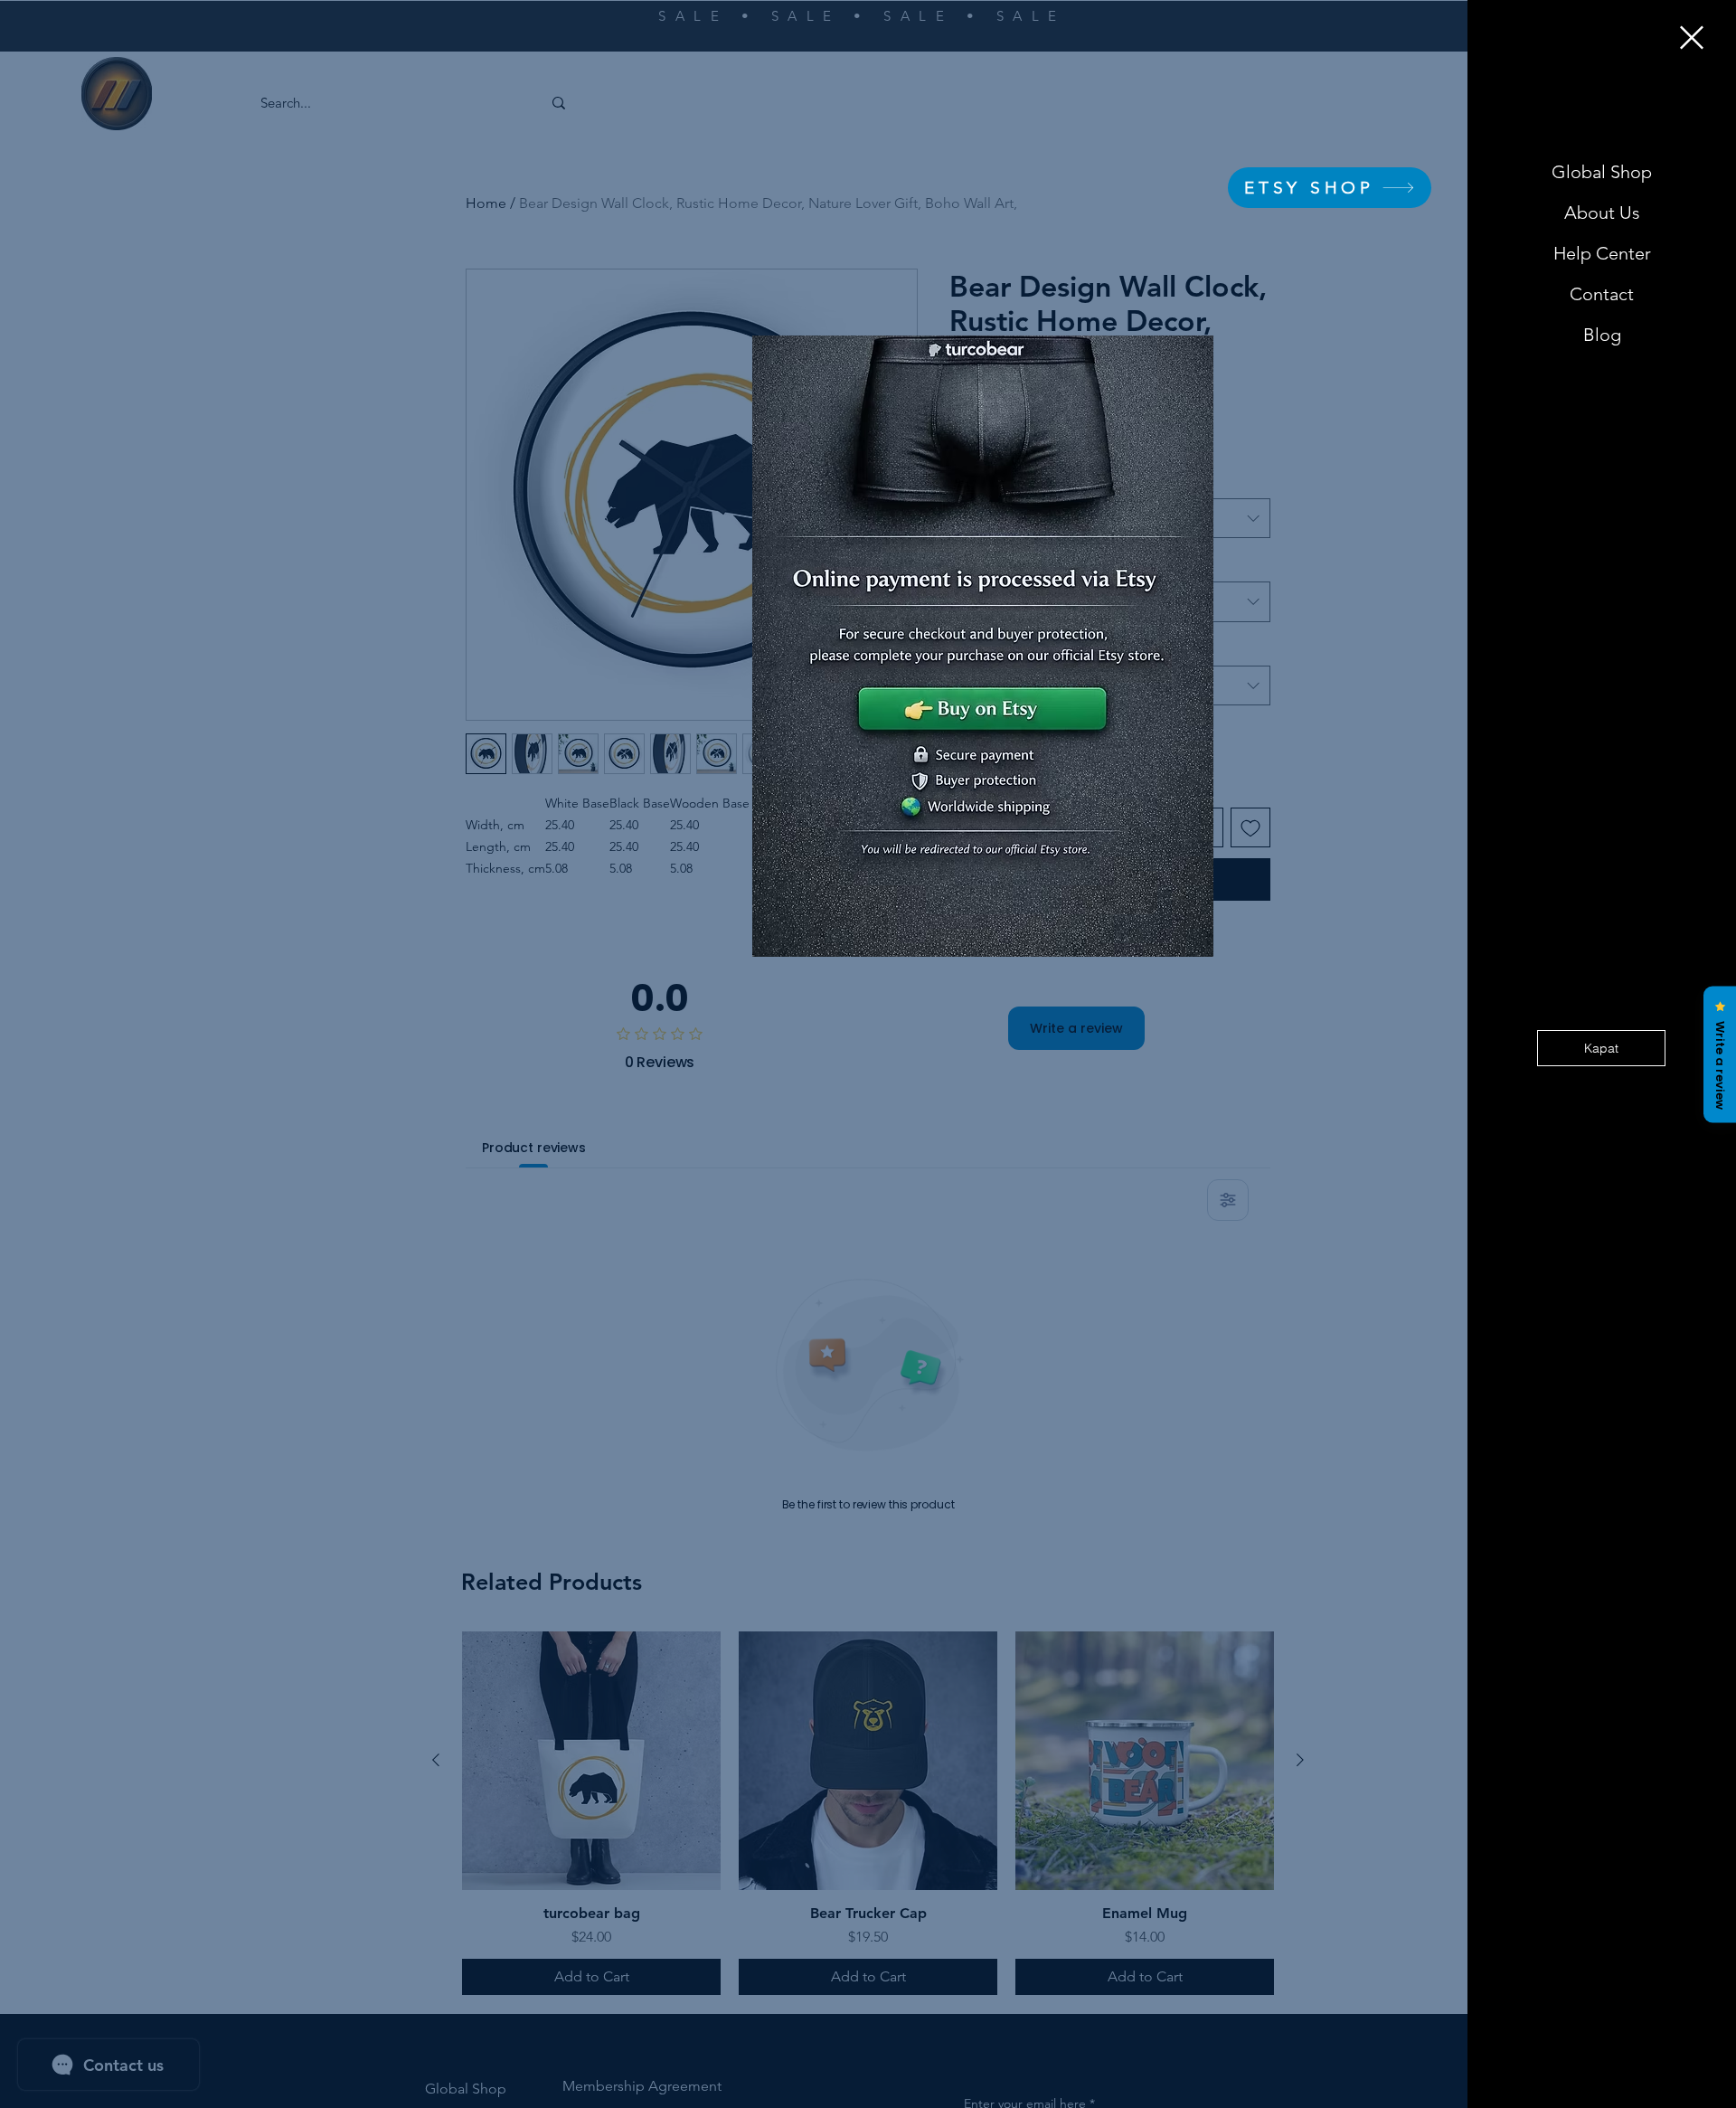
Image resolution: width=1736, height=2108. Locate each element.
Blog (1602, 335)
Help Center (1602, 253)
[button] (1692, 38)
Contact (1602, 294)
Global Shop (1602, 172)
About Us (1602, 213)
